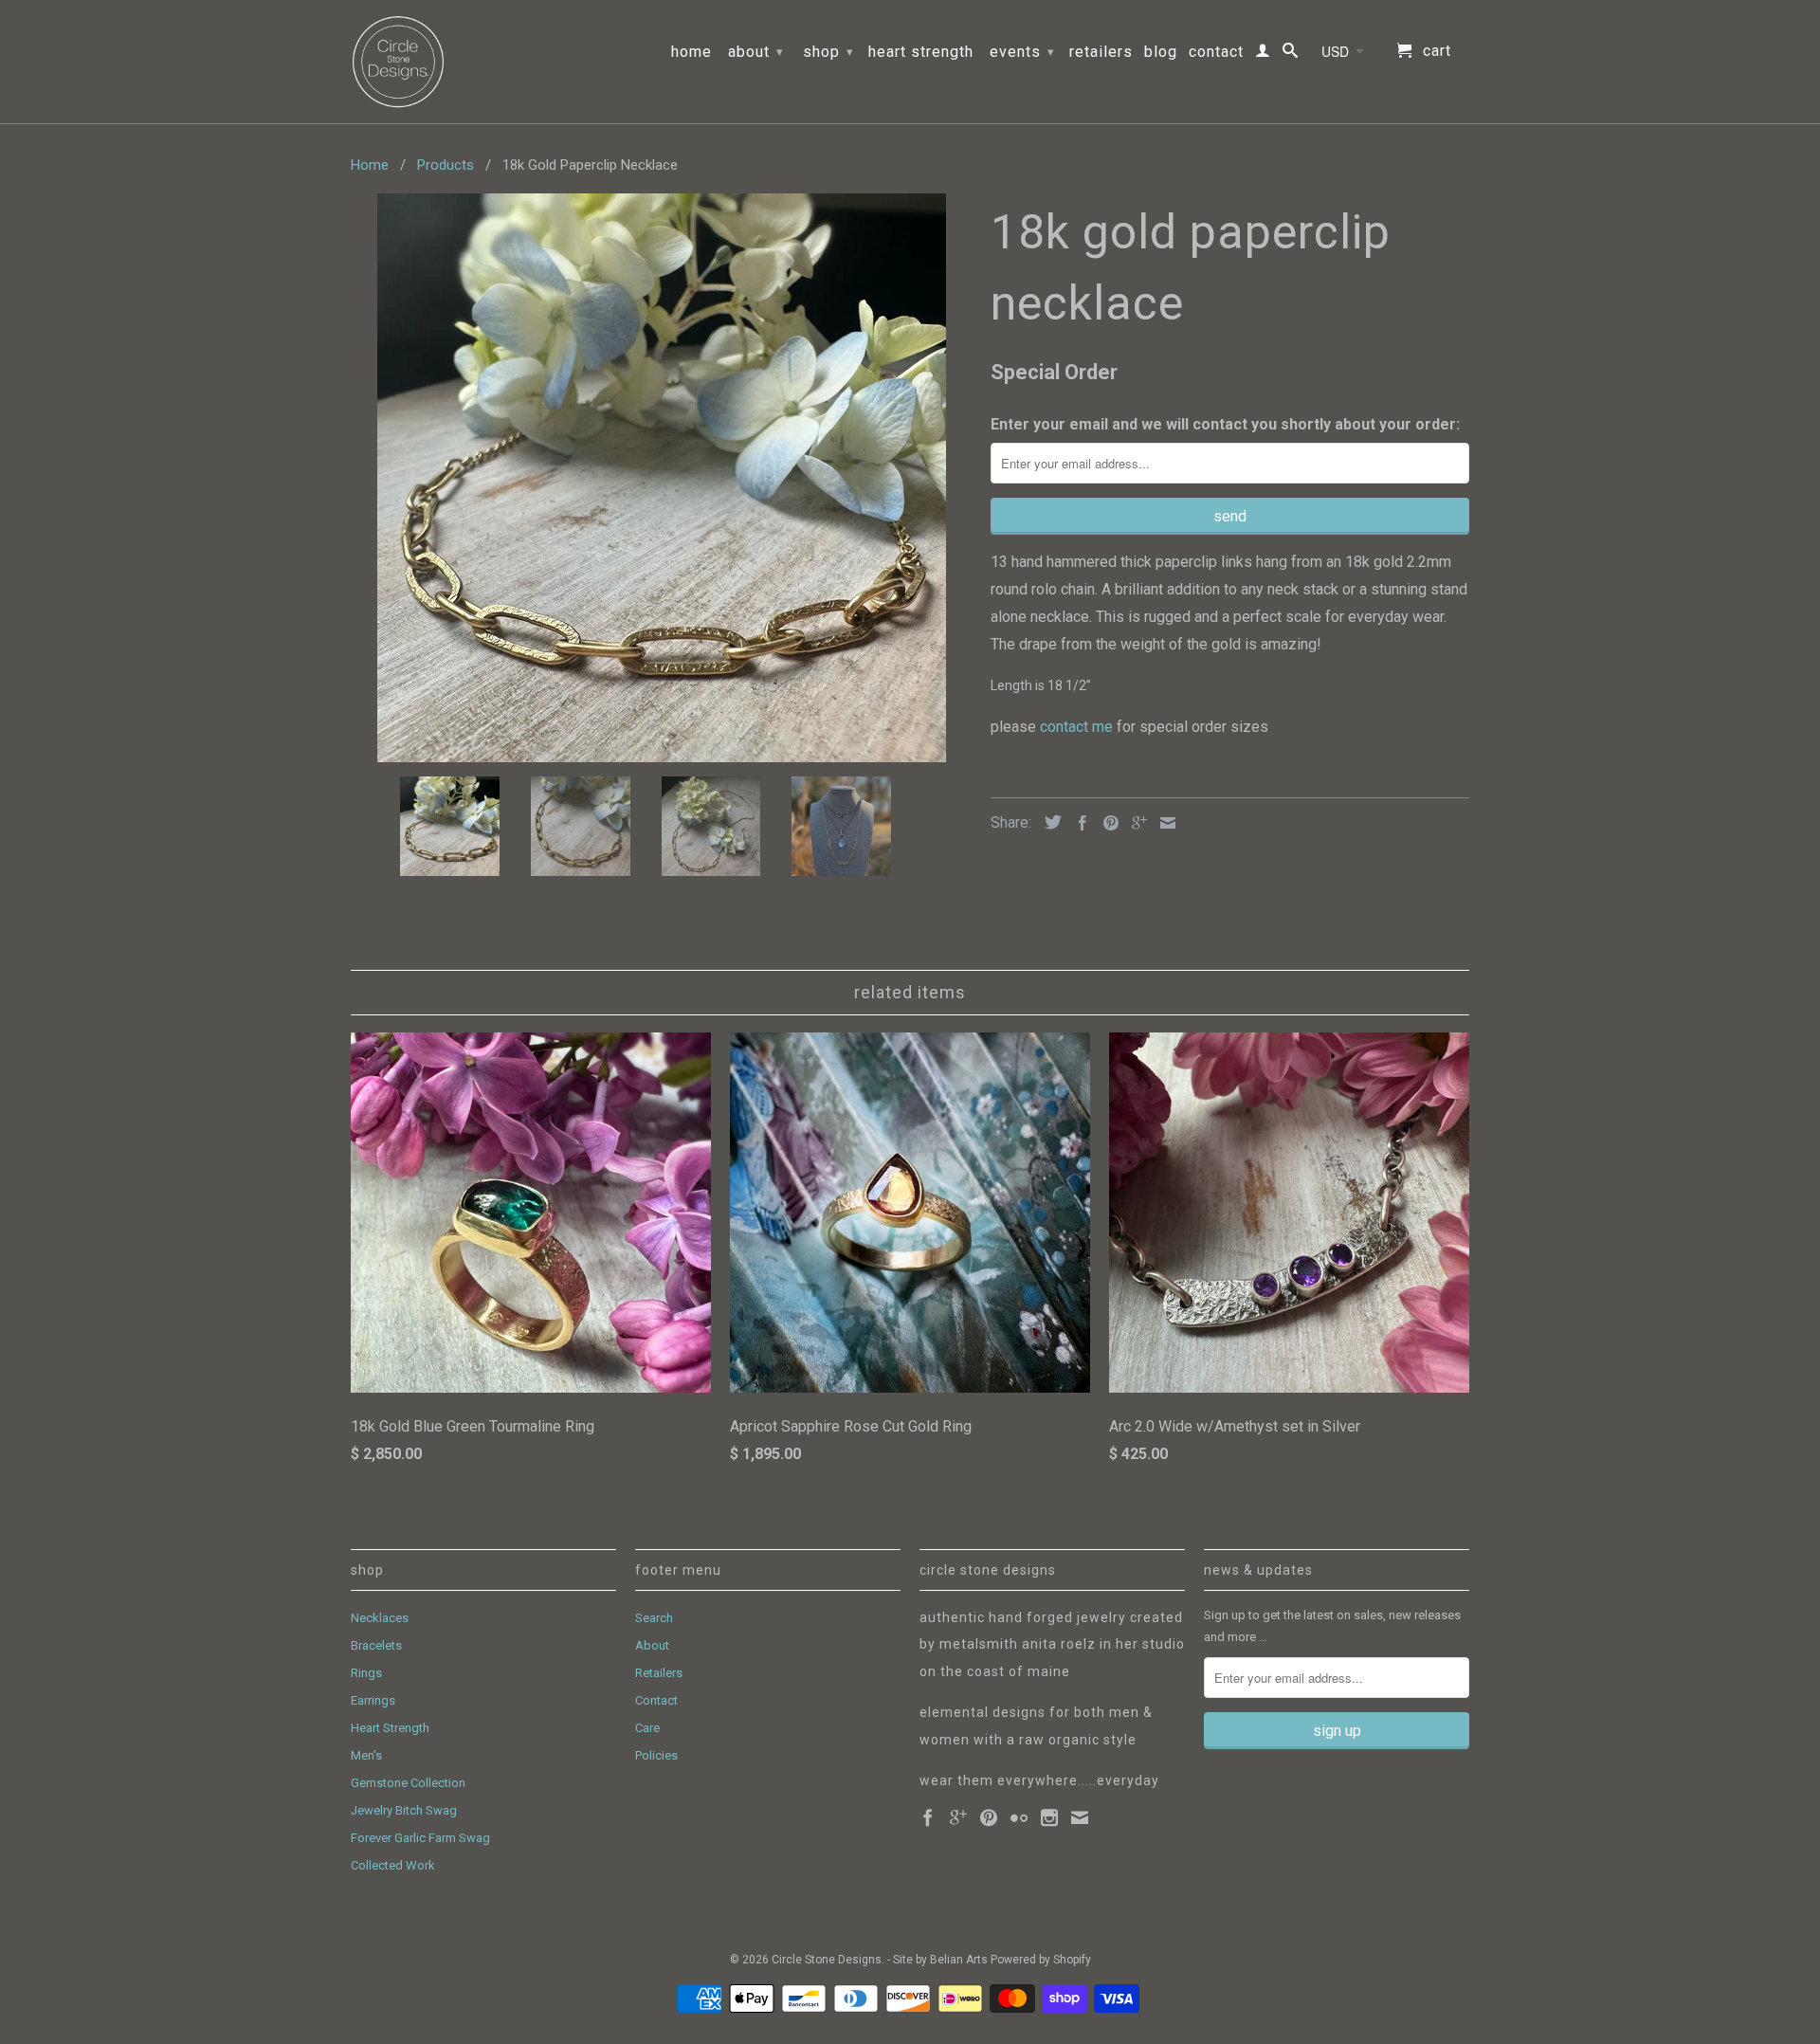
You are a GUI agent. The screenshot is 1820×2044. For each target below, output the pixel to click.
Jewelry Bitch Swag (404, 1810)
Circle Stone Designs (827, 1960)
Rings (366, 1673)
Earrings (373, 1700)
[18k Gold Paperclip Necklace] (661, 478)
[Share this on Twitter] (1048, 822)
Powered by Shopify (1041, 1960)
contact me (1078, 727)
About (756, 52)
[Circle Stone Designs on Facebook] (928, 1817)
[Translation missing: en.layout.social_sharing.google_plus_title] (1135, 823)
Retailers (1101, 52)
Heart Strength (921, 52)
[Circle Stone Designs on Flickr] (1019, 1817)
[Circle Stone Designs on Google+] (958, 1817)
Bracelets (376, 1645)
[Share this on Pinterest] (1106, 823)
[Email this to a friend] (1163, 823)
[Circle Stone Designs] (398, 62)
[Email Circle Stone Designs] (1080, 1817)
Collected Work (393, 1865)
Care (647, 1728)
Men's (366, 1755)
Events (1022, 52)
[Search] (1291, 54)
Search (654, 1618)
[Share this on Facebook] (1078, 823)
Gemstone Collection (408, 1783)
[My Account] (1263, 54)
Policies (656, 1755)
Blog (1161, 52)
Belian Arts (959, 1960)
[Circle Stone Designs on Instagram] (1049, 1817)
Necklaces (380, 1618)
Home (692, 52)
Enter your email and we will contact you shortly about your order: (1225, 424)
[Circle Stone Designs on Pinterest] (989, 1817)
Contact (1216, 52)
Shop (828, 52)
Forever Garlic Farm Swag (420, 1838)
